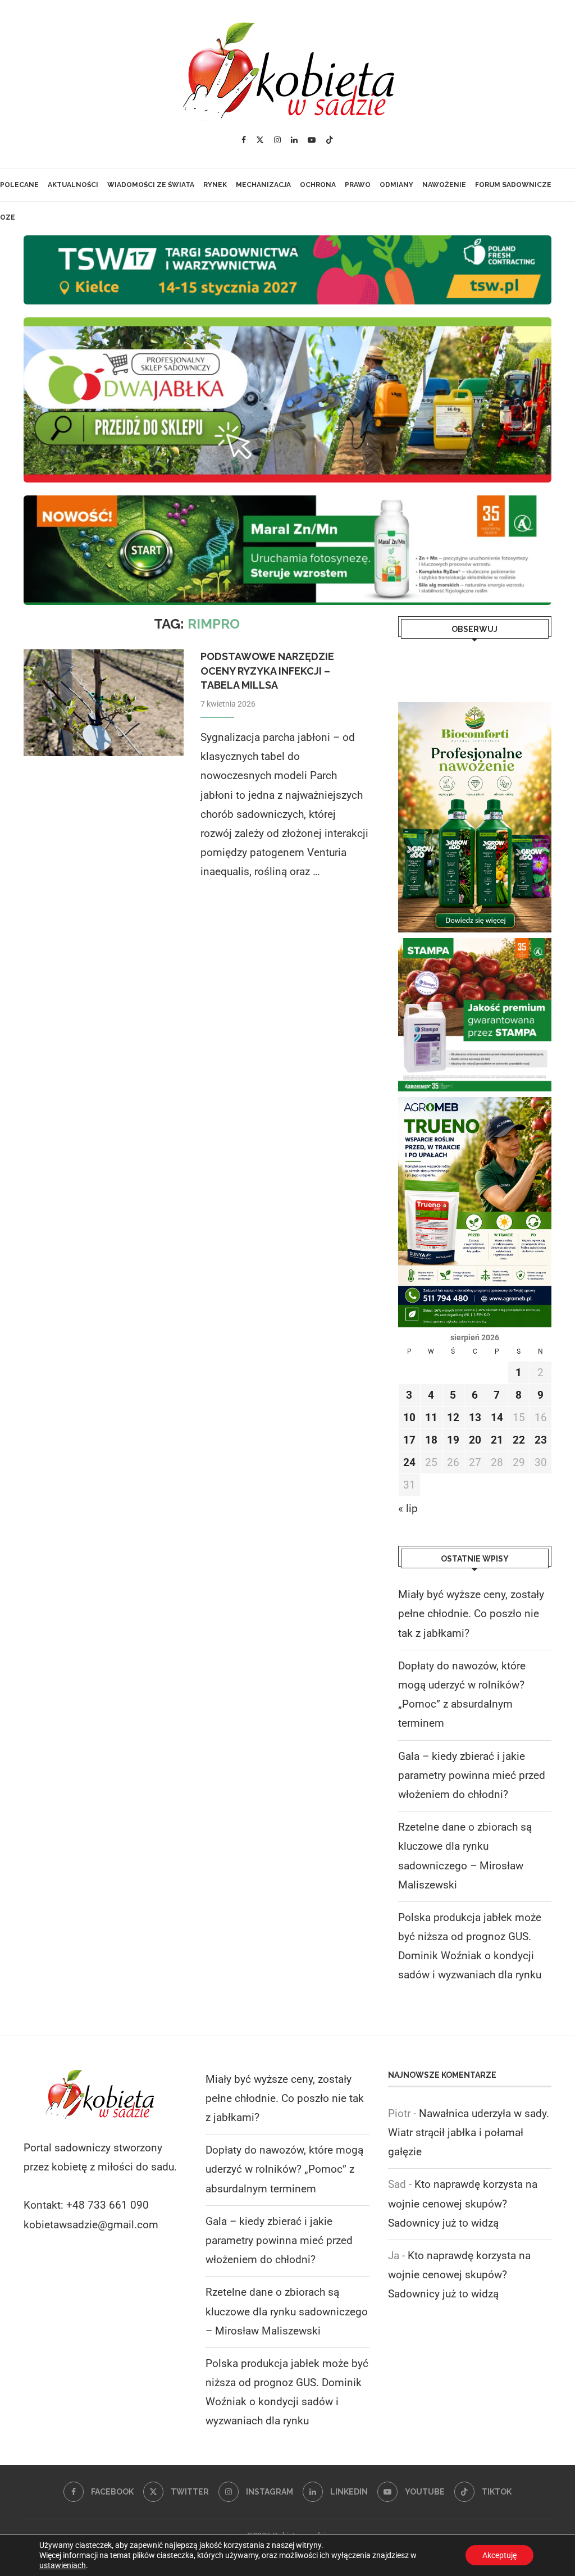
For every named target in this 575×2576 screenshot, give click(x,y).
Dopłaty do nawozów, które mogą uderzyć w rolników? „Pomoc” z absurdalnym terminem (284, 2169)
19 (453, 1440)
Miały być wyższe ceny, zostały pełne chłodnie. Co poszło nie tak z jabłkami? (471, 1614)
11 (431, 1417)
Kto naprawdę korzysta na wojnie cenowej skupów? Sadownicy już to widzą (463, 2203)
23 (541, 1440)
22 (519, 1440)
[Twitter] (260, 140)
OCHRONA (318, 185)
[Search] (295, 250)
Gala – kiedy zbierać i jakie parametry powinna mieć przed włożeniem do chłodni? (472, 1775)
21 (497, 1440)
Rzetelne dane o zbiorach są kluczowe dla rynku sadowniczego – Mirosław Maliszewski (287, 2311)
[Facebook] (244, 140)
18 (431, 1440)
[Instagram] (277, 140)
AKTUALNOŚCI (73, 185)
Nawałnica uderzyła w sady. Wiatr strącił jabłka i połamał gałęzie (469, 2133)
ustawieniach (63, 2565)
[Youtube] (312, 140)
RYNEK (215, 185)
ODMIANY (396, 185)
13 (475, 1417)
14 (497, 1417)
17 (409, 1440)
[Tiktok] (330, 140)
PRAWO (358, 185)
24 (409, 1462)
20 (475, 1440)
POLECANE (19, 185)
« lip (408, 1508)
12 (453, 1417)
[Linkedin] (294, 140)
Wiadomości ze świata (151, 185)
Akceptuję (499, 2555)
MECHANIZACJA (263, 185)
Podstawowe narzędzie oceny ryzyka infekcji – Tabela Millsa (267, 671)
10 (409, 1417)
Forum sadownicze (513, 185)
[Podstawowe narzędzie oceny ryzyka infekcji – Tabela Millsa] (104, 703)
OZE (8, 217)
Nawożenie (444, 185)
